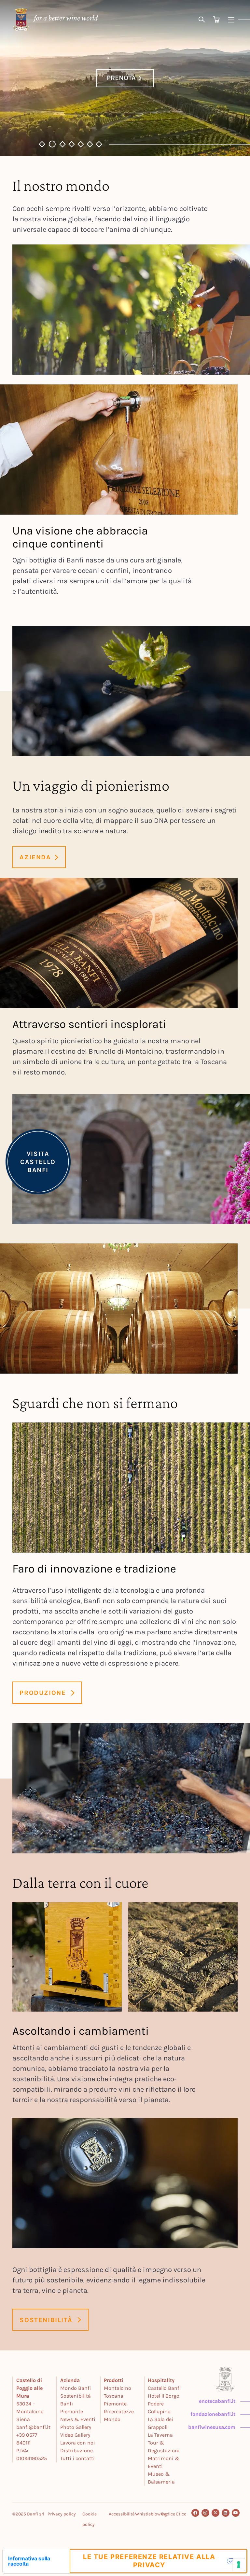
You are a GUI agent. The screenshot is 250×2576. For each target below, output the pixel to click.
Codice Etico (174, 2514)
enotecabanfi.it (217, 2401)
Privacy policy (62, 2514)
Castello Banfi (164, 2388)
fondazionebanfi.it (213, 2414)
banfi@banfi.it (33, 2427)
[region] (125, 78)
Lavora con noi (78, 2443)
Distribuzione (76, 2451)
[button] (42, 144)
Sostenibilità (76, 2396)
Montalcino (118, 2388)
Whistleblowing (151, 2514)
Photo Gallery (76, 2427)
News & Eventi (78, 2419)
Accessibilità (122, 2514)
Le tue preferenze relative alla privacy (149, 2561)
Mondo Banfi (76, 2388)
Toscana (114, 2396)
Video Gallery (75, 2435)
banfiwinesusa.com (212, 2427)
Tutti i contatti (77, 2458)
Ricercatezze (119, 2411)
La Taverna (160, 2435)
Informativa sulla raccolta (29, 2561)
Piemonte (115, 2404)
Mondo (112, 2419)
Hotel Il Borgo (164, 2396)
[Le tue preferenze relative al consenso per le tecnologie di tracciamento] (239, 2565)
